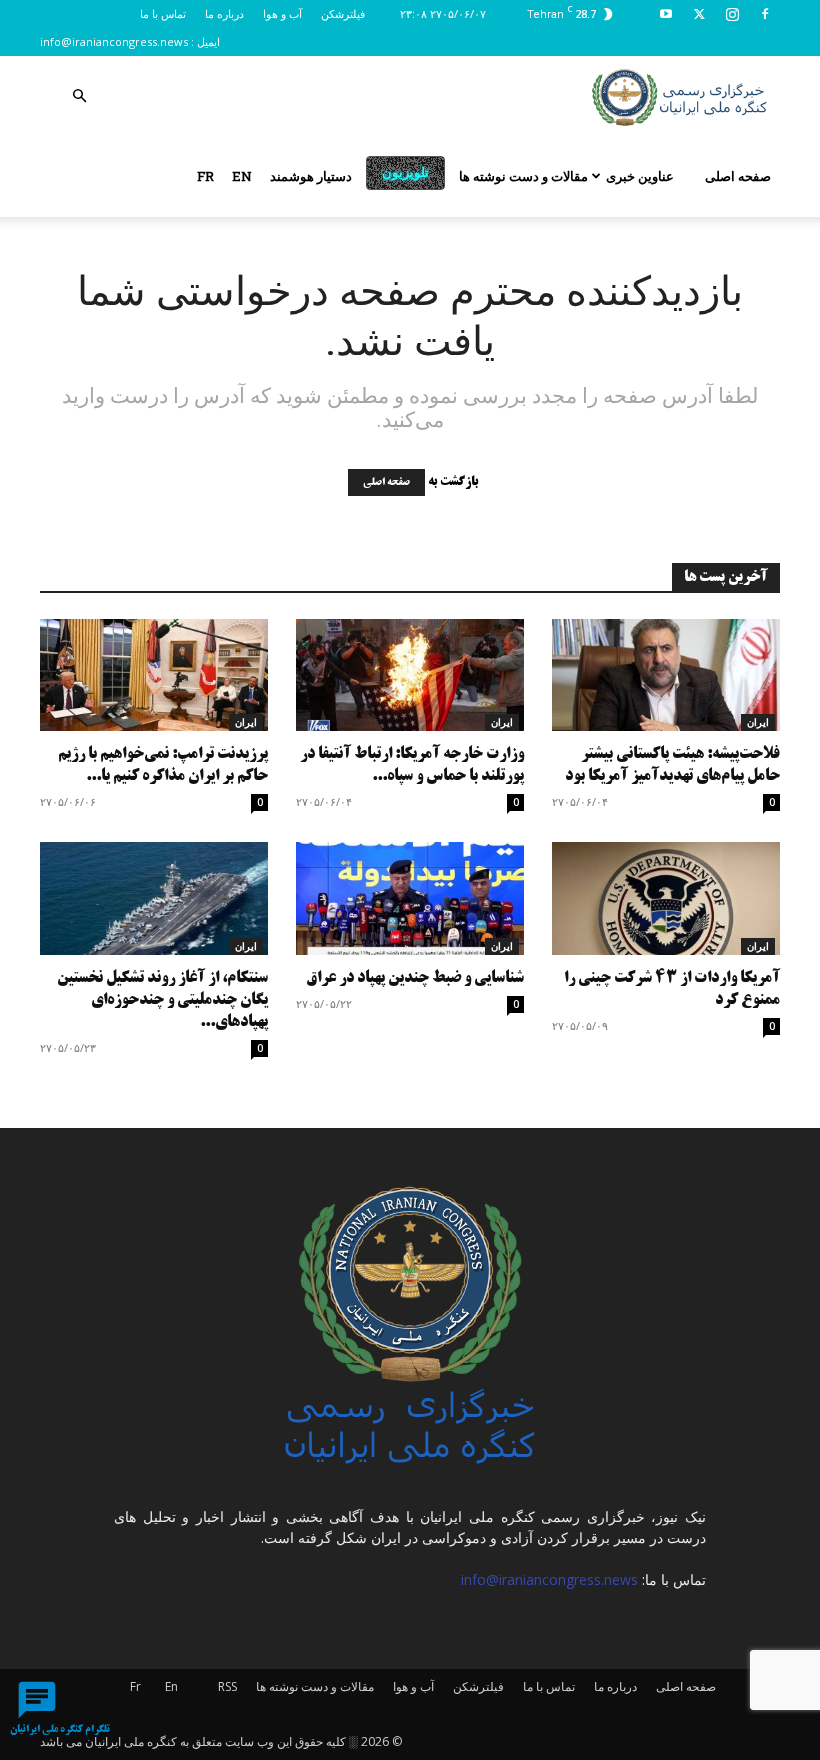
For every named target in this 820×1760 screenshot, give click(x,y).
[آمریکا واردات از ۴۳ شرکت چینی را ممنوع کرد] (666, 898)
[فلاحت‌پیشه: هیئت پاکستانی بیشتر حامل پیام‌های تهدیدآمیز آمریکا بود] (666, 675)
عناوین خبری (640, 176)
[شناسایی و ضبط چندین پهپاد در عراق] (410, 898)
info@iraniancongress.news (114, 41)
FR (205, 176)
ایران (246, 722)
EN (242, 176)
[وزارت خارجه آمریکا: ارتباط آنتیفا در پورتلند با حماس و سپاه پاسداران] (410, 675)
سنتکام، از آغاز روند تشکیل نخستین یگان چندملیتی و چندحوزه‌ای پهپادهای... (162, 1000)
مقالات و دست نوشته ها (523, 176)
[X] (699, 14)
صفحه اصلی (738, 176)
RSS (227, 1686)
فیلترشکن (343, 13)
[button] (79, 96)
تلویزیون (405, 172)
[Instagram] (732, 14)
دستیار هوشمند (311, 176)
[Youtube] (666, 14)
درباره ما (224, 13)
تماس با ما (163, 13)
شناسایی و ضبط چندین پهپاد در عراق (415, 978)
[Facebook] (765, 14)
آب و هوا (282, 13)
